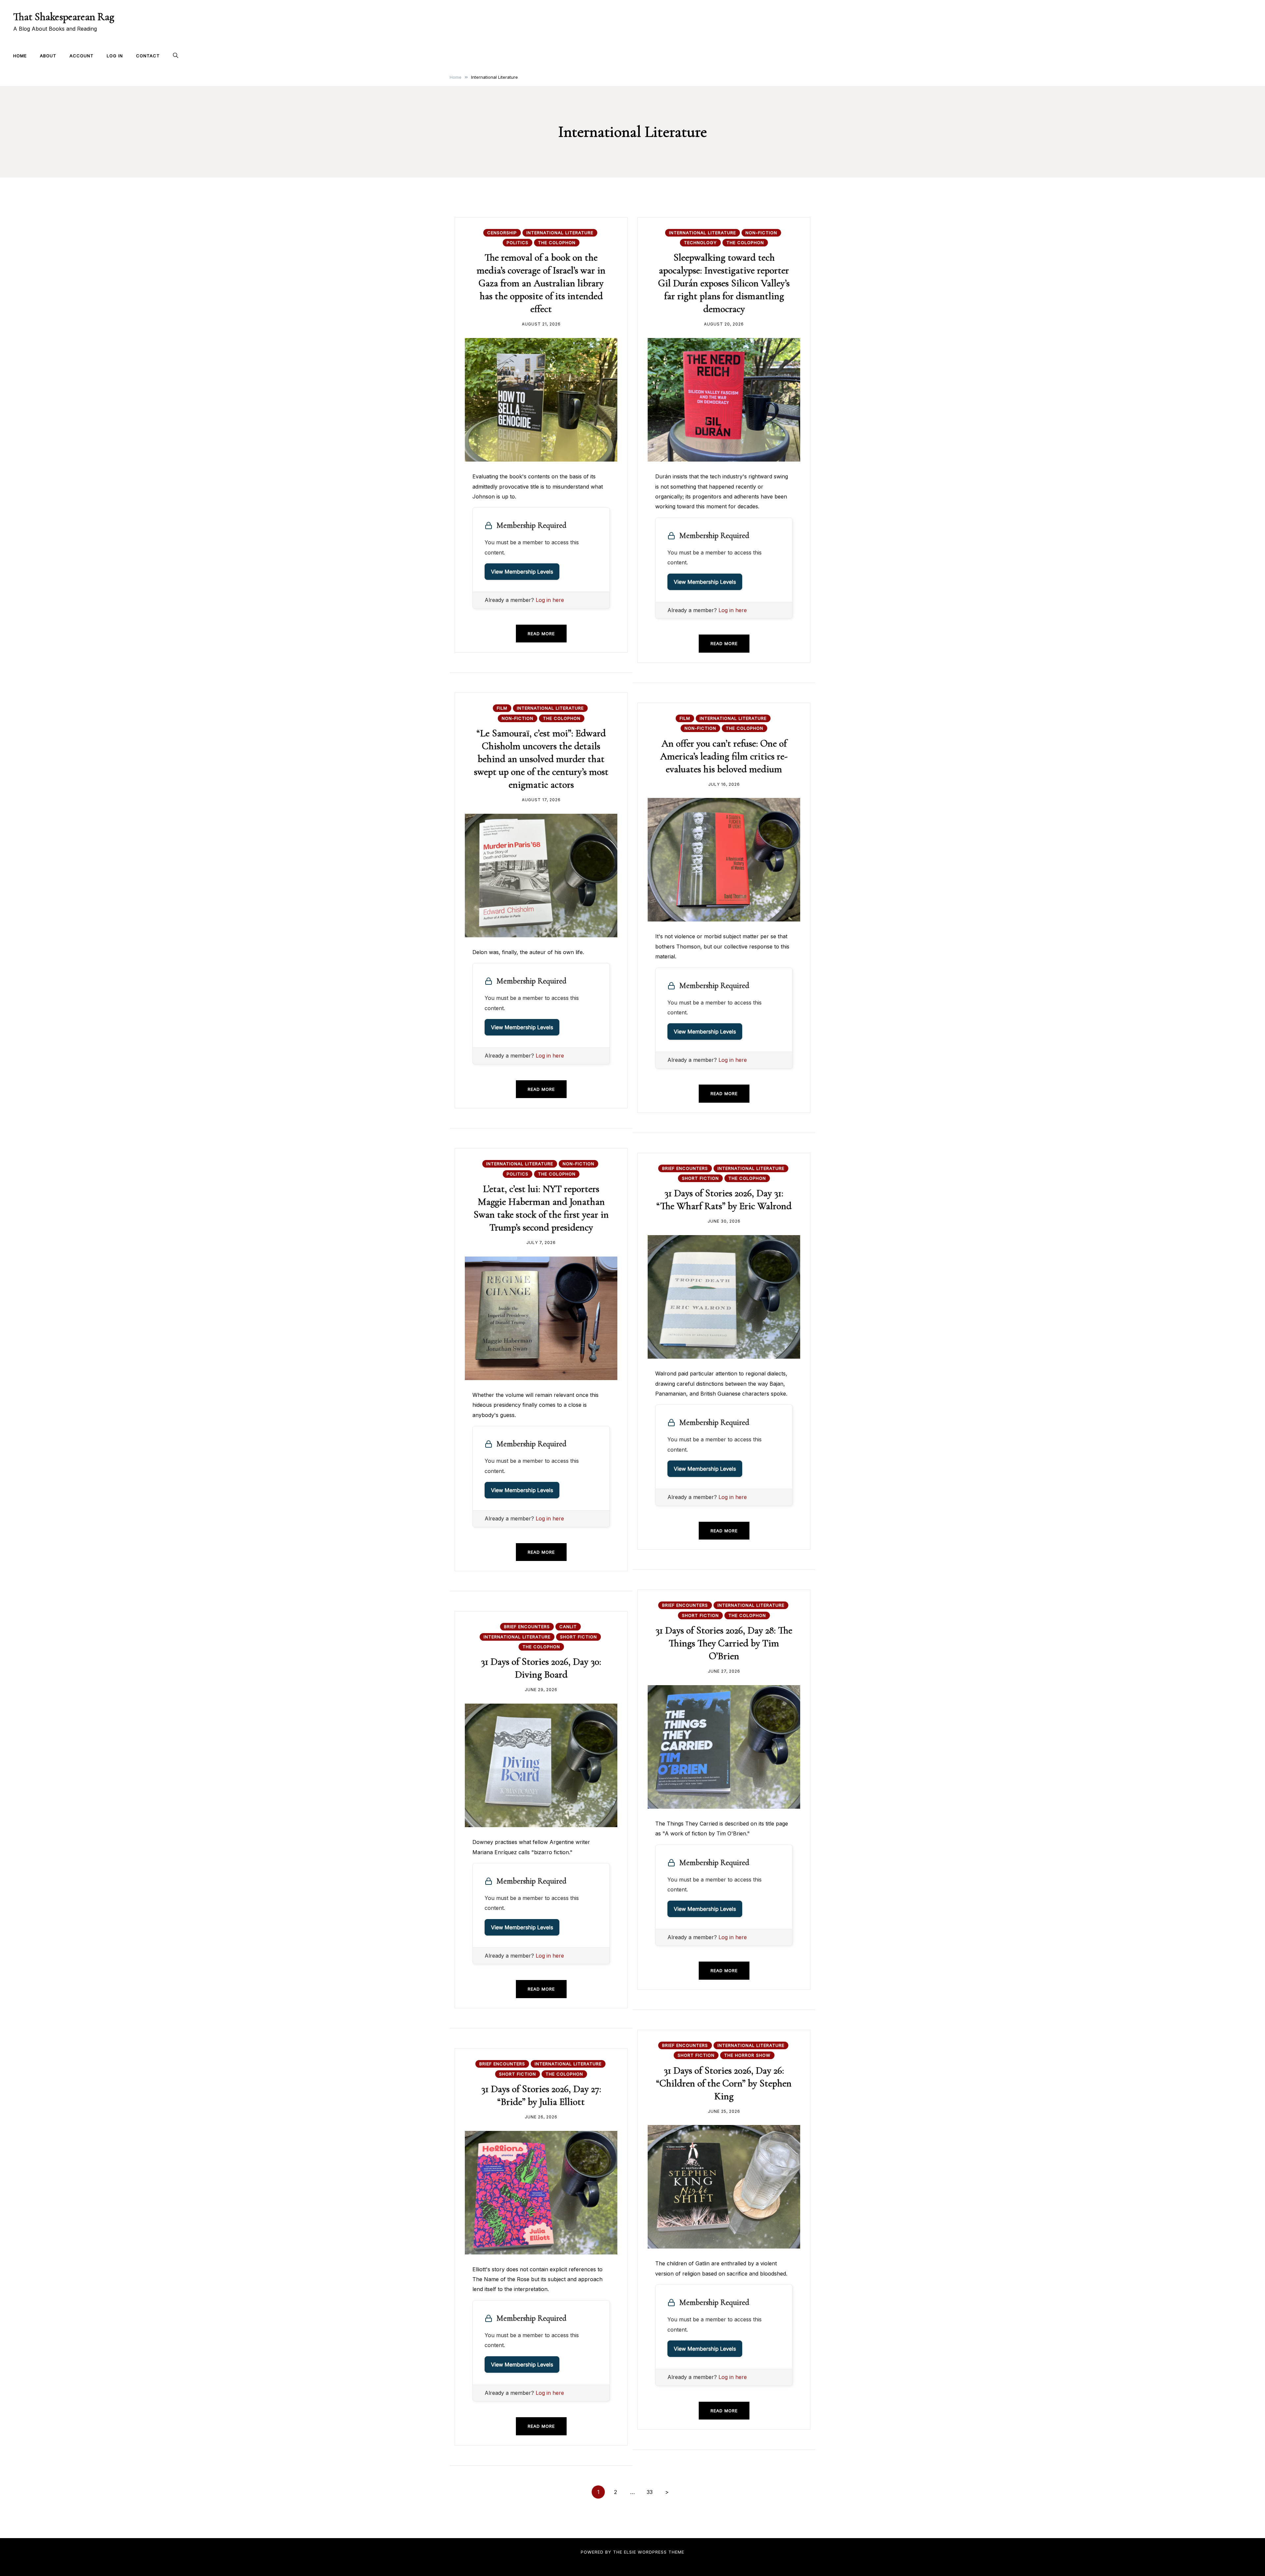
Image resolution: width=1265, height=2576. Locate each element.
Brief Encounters (685, 1168)
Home (20, 56)
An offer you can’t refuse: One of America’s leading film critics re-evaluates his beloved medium (724, 756)
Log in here (550, 600)
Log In (115, 56)
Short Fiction (700, 1178)
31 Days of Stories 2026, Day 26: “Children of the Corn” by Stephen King (724, 2083)
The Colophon (557, 242)
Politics (518, 242)
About (48, 56)
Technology (700, 242)
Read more (541, 634)
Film (502, 708)
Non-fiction (761, 233)
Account (82, 56)
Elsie (630, 2552)
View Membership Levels (522, 572)
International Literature (560, 233)
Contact (148, 56)
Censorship (502, 233)
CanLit (568, 1627)
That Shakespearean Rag (64, 17)
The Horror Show (747, 2055)
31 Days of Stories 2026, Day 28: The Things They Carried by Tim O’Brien (724, 1643)
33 (650, 2492)
